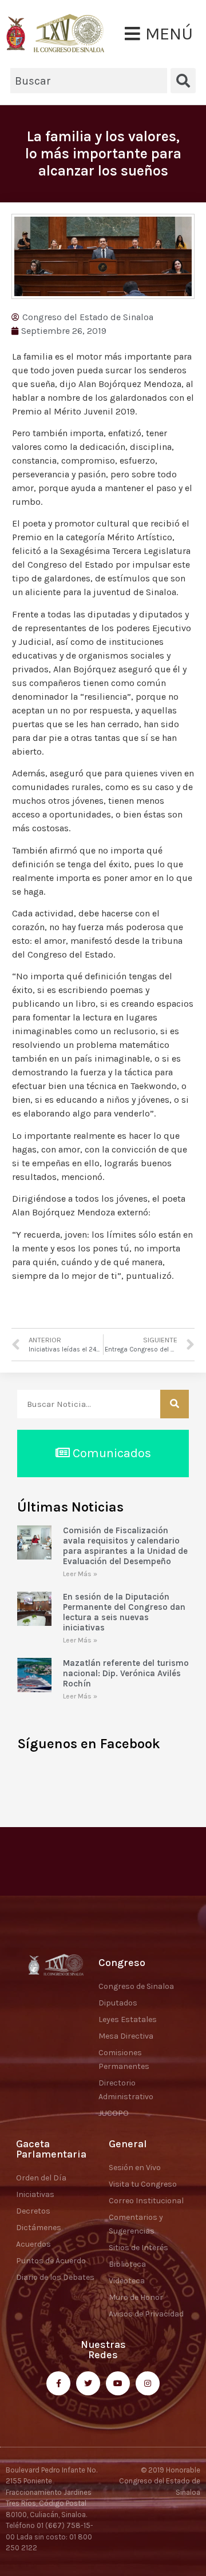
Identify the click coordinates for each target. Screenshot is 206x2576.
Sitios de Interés (138, 2248)
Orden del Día (41, 2178)
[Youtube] (118, 2383)
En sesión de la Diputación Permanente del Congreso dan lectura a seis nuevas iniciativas (124, 1612)
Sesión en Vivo (135, 2168)
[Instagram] (148, 2383)
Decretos (33, 2211)
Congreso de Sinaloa (136, 1986)
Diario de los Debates (55, 2277)
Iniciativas (35, 2194)
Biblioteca (127, 2264)
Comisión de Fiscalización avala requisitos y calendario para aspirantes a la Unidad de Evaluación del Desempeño (125, 1546)
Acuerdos (33, 2244)
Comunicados (110, 1453)
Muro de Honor (136, 2297)
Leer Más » (80, 1574)
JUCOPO (114, 2113)
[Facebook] (58, 2383)
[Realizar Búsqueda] (175, 1404)
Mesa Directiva (126, 2036)
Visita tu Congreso (143, 2184)
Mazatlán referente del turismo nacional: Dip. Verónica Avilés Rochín (126, 1673)
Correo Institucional (146, 2201)
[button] (159, 34)
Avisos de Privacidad (146, 2314)
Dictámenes (39, 2228)
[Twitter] (88, 2383)
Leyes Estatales (128, 2019)
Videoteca (127, 2281)
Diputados (118, 2003)
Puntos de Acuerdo (51, 2261)
